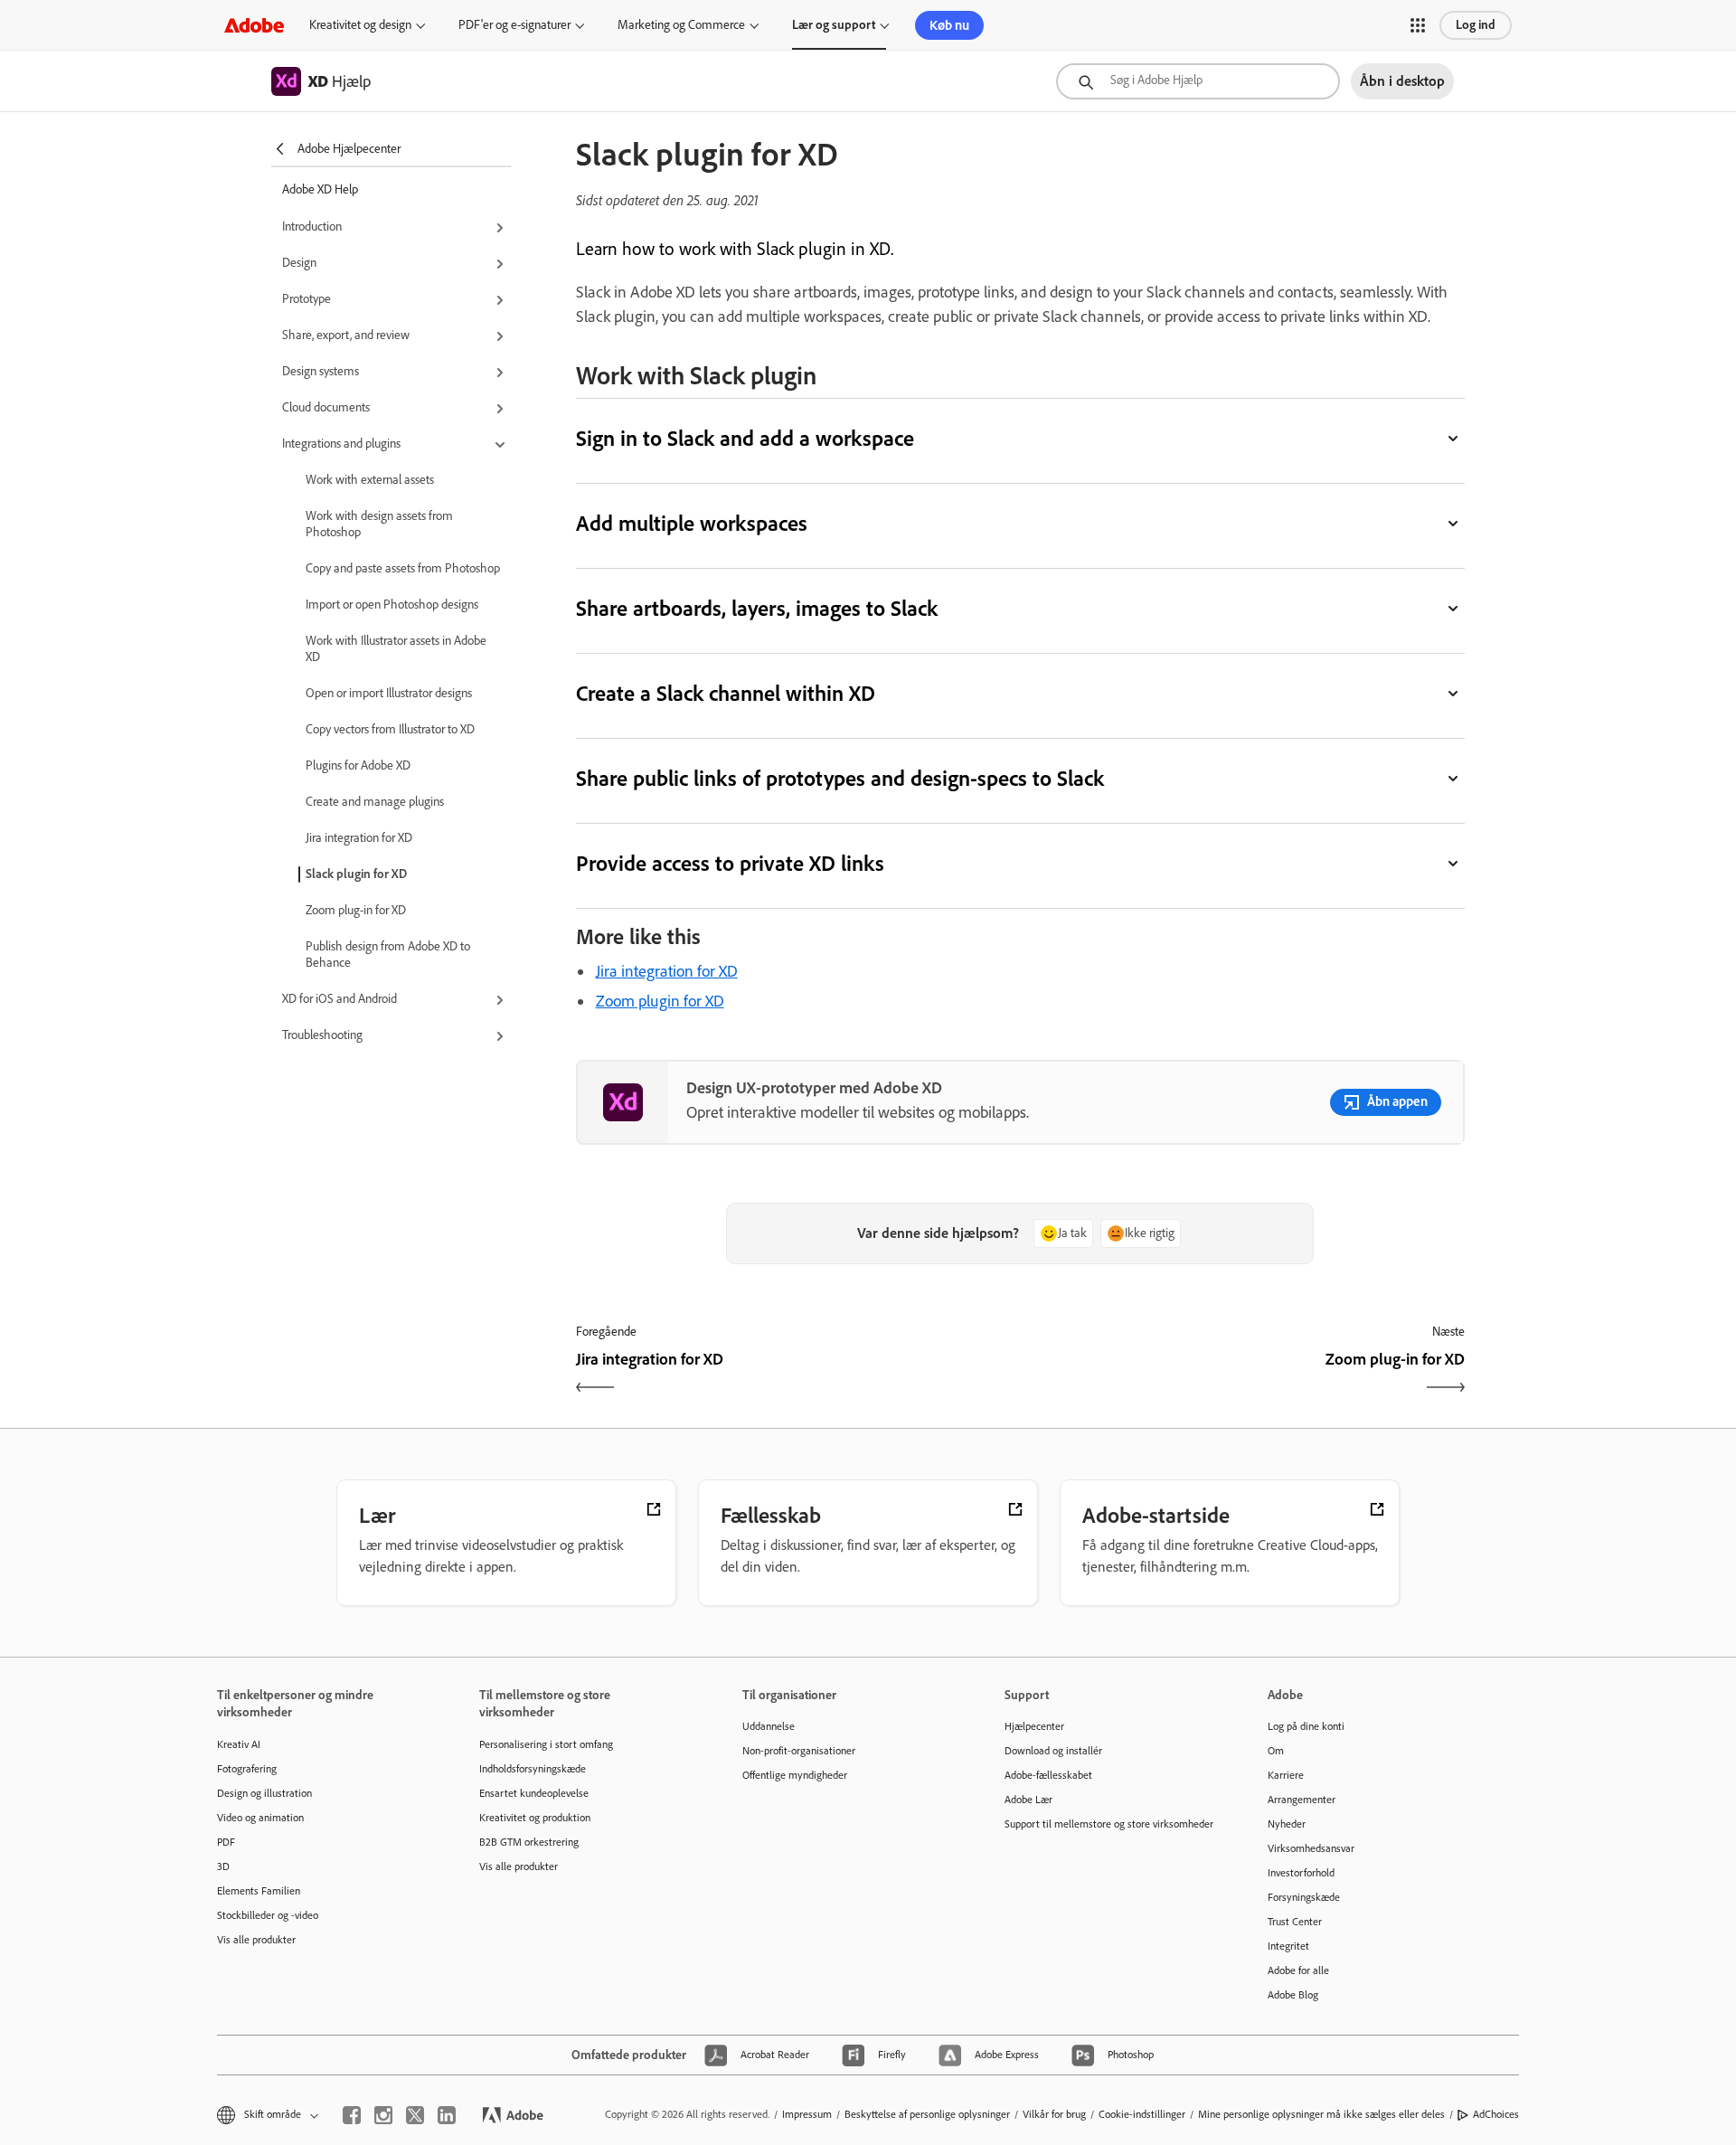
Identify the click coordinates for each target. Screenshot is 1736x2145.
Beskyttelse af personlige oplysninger (927, 2114)
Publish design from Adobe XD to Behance (388, 954)
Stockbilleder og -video (268, 1915)
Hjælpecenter (1034, 1726)
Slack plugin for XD (356, 874)
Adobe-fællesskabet (1048, 1775)
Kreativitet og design (360, 25)
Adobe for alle (1298, 1970)
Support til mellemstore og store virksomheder (1109, 1824)
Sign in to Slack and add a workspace (745, 438)
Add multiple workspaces (692, 523)
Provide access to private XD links (731, 863)
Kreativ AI (239, 1744)
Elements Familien (259, 1891)
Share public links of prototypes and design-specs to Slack (840, 778)
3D (223, 1866)
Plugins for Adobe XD (358, 765)
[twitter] (415, 2115)
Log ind (1476, 25)
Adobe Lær (1028, 1800)
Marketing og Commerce (681, 25)
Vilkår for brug (1054, 2114)
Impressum (807, 2114)
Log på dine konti (1306, 1726)
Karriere (1286, 1775)
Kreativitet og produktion (535, 1818)
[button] (1418, 25)
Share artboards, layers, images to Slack (757, 608)
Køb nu (949, 25)
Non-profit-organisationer (799, 1751)
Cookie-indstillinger (1142, 2114)
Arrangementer (1302, 1800)
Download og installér (1053, 1751)
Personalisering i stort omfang (546, 1744)
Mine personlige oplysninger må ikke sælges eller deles (1321, 2114)
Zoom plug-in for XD (356, 910)
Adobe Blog (1293, 1995)
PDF (226, 1842)
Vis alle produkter (256, 1940)
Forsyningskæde (1304, 1897)
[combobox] (1198, 81)
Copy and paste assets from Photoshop (403, 568)
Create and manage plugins (375, 802)
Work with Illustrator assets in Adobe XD (396, 649)
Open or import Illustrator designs (389, 693)
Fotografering (247, 1769)
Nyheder (1287, 1824)
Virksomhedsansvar (1311, 1848)
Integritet (1288, 1946)
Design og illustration (264, 1793)
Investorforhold (1301, 1873)
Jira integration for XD (359, 838)
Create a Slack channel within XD (726, 693)
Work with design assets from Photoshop (379, 524)
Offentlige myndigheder (795, 1775)
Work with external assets (370, 480)
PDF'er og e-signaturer (514, 25)
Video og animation (260, 1818)
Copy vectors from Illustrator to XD (390, 729)
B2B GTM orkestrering (529, 1842)
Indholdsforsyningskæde (533, 1769)
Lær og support (834, 25)
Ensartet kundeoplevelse (534, 1793)
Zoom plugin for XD (660, 1001)
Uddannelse (769, 1726)
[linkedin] (447, 2115)
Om (1276, 1751)
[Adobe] (254, 25)
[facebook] (352, 2115)
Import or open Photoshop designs (392, 605)
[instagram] (383, 2115)
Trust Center (1295, 1922)
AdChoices (1496, 2114)
